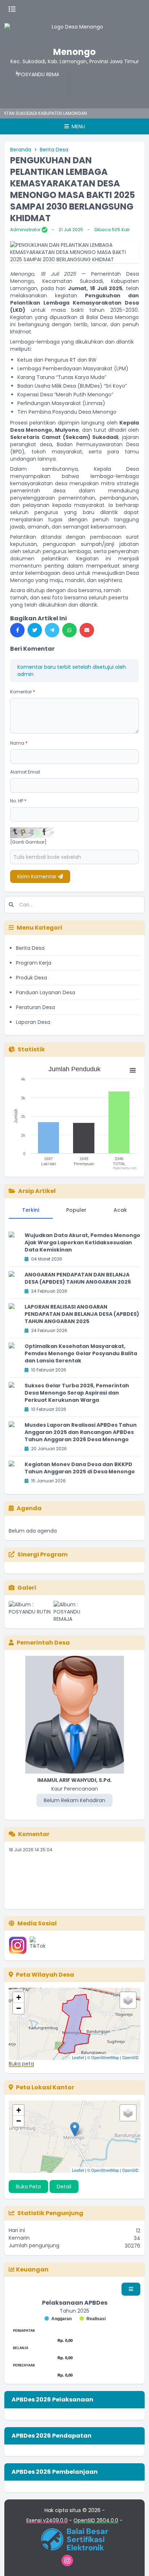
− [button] (19, 2008)
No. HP (18, 801)
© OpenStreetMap (103, 2057)
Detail (64, 2187)
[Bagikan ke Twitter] (35, 630)
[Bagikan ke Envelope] (87, 630)
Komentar (23, 692)
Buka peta (21, 2064)
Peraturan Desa (35, 1007)
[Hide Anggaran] (58, 2319)
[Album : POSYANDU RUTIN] (30, 1612)
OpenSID (130, 2057)
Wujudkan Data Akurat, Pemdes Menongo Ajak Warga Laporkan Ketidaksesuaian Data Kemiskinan (82, 1242)
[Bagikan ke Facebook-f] (17, 630)
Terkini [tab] (31, 1210)
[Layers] (128, 2000)
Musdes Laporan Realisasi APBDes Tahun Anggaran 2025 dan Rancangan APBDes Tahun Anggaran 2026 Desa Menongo (81, 1432)
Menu (78, 126)
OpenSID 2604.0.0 (96, 2520)
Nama (19, 743)
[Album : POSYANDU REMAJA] (74, 1612)
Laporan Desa (33, 1022)
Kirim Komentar (38, 876)
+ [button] (19, 1997)
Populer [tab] (76, 1210)
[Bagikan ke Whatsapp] (69, 630)
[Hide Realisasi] (93, 2319)
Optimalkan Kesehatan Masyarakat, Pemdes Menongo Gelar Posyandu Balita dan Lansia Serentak (81, 1353)
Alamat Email (25, 772)
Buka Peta (28, 2187)
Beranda (21, 150)
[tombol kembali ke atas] (135, 2562)
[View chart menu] (133, 1071)
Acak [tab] (120, 1210)
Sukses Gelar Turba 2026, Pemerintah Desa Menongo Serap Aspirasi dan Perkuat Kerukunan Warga (77, 1393)
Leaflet (78, 2057)
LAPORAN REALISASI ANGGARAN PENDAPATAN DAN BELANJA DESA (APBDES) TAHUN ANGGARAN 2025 (82, 1314)
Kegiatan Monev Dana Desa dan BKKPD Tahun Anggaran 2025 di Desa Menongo (80, 1468)
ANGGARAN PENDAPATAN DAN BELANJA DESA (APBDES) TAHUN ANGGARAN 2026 (78, 1278)
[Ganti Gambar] (28, 842)
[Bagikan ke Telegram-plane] (52, 630)
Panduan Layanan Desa (46, 992)
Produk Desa (31, 978)
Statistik (31, 1049)
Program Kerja (34, 963)
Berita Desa (54, 150)
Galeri (27, 1588)
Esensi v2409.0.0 (47, 2520)
